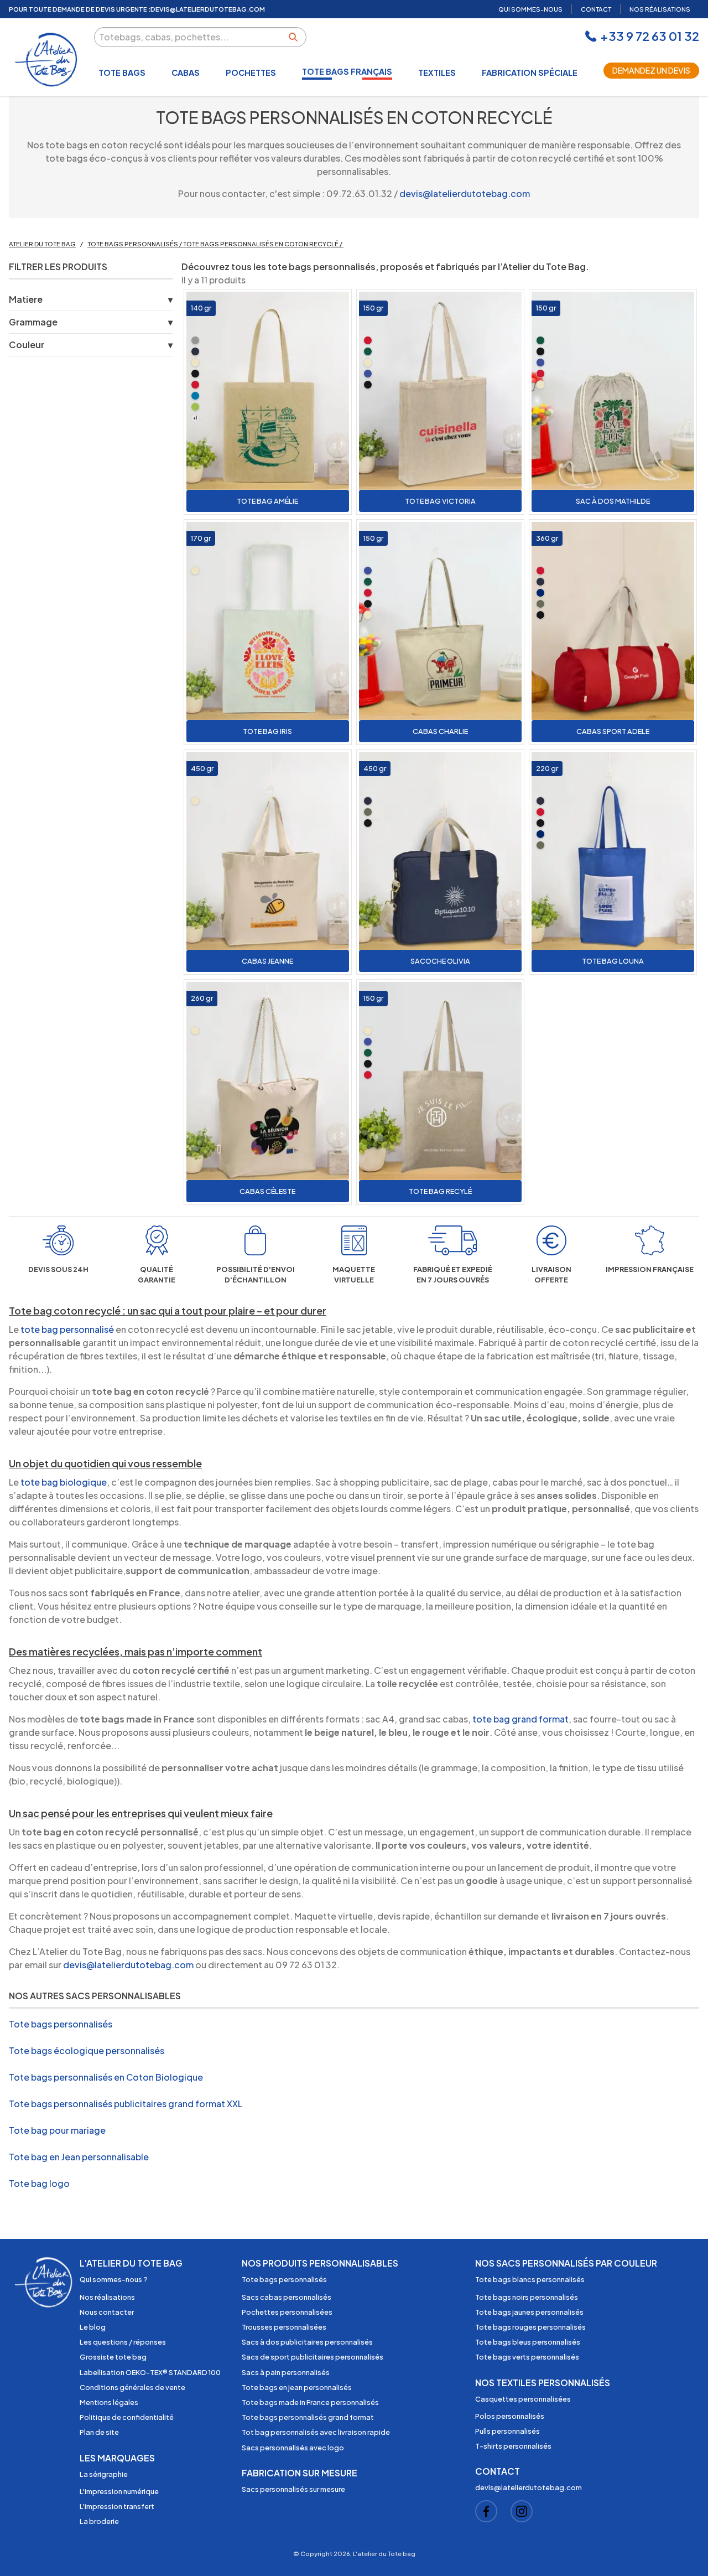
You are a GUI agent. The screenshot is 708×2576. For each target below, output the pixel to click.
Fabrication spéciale (530, 73)
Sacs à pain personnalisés (286, 2372)
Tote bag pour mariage (57, 2130)
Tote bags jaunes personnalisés (529, 2312)
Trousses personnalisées (284, 2327)
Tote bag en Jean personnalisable (79, 2157)
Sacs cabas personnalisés (287, 2297)
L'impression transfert (117, 2506)
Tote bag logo (39, 2183)
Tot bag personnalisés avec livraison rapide (316, 2432)
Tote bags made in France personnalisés (310, 2402)
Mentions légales (109, 2402)
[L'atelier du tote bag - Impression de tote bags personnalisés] (47, 60)
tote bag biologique (64, 1482)
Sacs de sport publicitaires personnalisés (313, 2357)
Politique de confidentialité (127, 2417)
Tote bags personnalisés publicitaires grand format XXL (126, 2104)
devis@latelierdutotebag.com (465, 193)
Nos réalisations (107, 2297)
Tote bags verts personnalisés (527, 2357)
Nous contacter (107, 2312)
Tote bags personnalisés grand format (308, 2417)
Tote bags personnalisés (61, 2024)
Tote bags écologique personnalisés (87, 2050)
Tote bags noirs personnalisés (527, 2297)
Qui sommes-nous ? (114, 2279)
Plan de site (99, 2432)
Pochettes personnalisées (287, 2312)
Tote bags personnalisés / (135, 244)
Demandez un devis (651, 70)
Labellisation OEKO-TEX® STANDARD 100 (150, 2372)
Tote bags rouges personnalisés (530, 2327)
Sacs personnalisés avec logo (293, 2448)
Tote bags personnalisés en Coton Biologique (106, 2077)
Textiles (437, 73)
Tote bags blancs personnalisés (530, 2279)
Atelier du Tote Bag (42, 244)
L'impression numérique (119, 2491)
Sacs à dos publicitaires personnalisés (307, 2342)
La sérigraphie (104, 2474)
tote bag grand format (520, 1719)
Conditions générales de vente (132, 2387)
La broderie (99, 2521)
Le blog (93, 2327)
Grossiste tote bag (113, 2357)
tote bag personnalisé (67, 1329)
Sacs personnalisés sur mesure (293, 2489)
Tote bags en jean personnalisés (297, 2387)
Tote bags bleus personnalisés (528, 2342)
